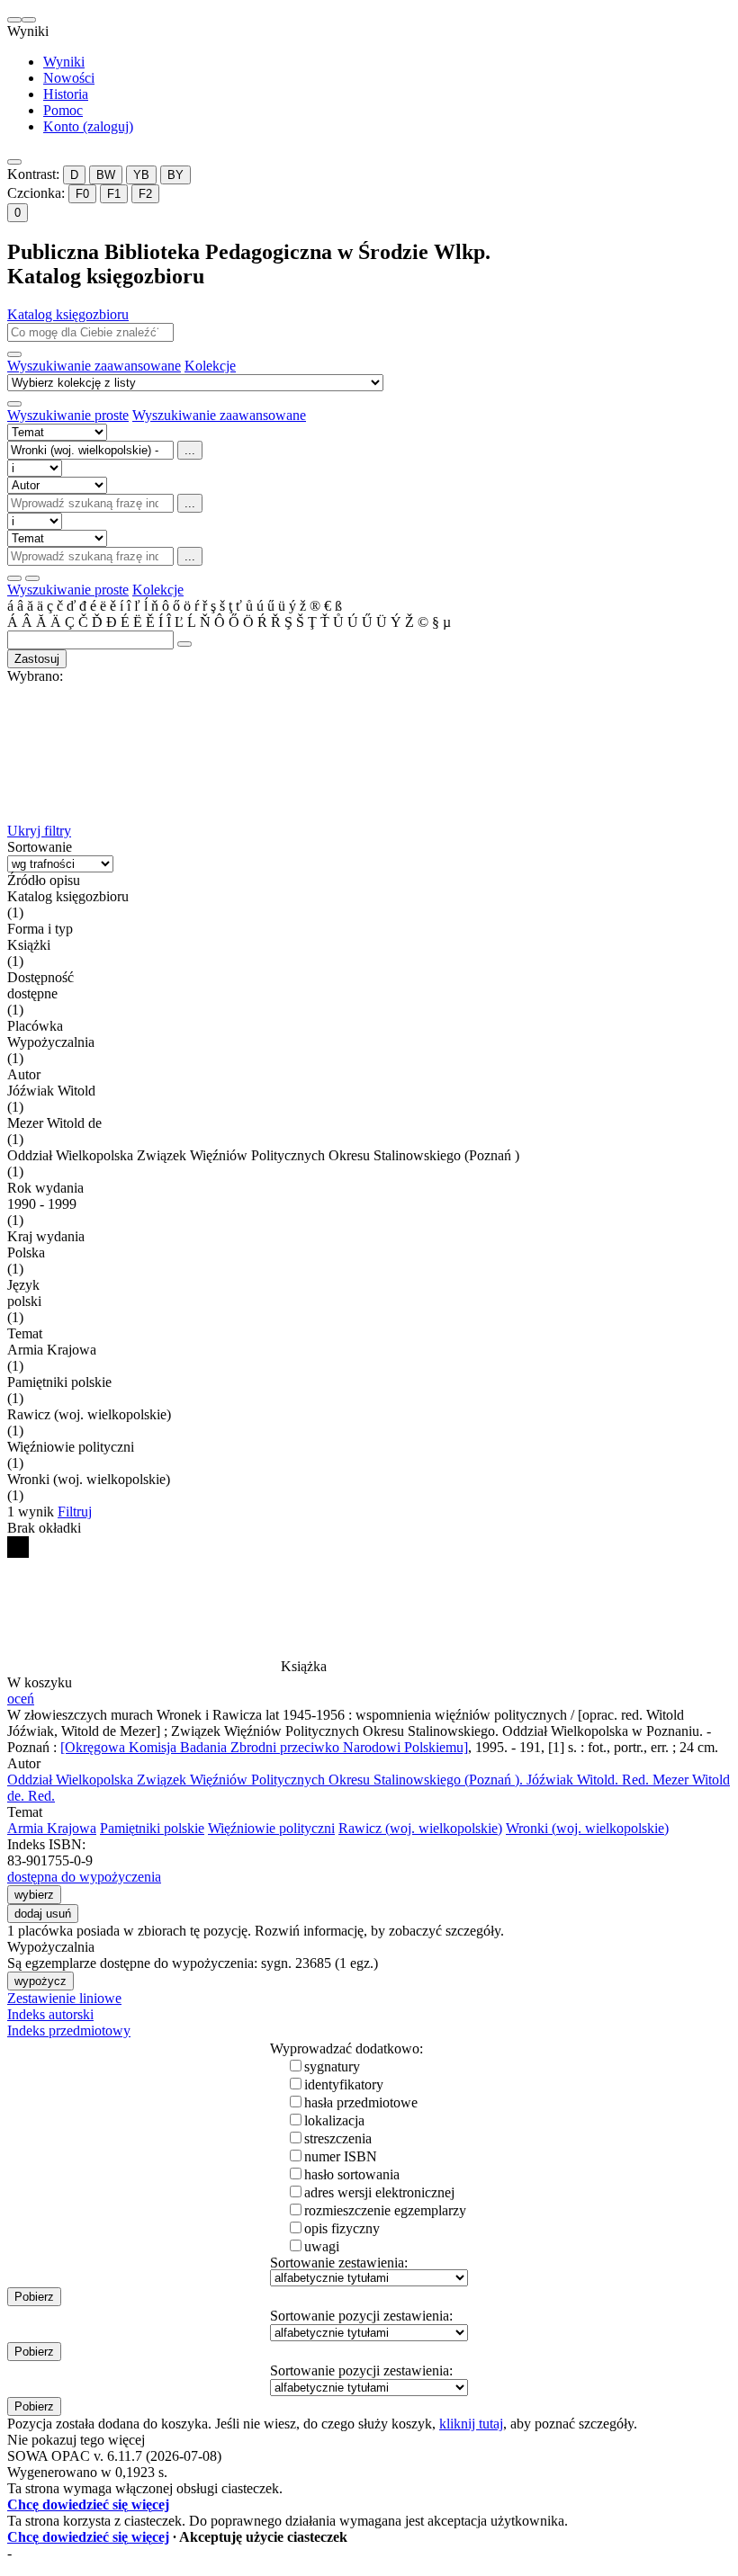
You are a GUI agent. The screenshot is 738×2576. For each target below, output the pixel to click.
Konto (88, 126)
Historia (66, 94)
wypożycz (40, 1981)
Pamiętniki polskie (152, 1828)
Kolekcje (210, 366)
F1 (114, 194)
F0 (82, 194)
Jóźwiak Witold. (588, 1780)
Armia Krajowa (52, 1828)
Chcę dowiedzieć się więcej (88, 2504)
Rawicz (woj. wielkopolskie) (420, 1828)
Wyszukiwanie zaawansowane (94, 366)
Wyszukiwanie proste (68, 415)
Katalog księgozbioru (68, 314)
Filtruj (75, 1512)
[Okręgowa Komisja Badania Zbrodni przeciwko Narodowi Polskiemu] (264, 1747)
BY (175, 175)
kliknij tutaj (471, 2424)
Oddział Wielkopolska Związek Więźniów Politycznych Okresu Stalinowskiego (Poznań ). (267, 1780)
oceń (21, 1699)
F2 (145, 194)
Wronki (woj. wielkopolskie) (587, 1828)
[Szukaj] (14, 354)
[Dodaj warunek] (14, 578)
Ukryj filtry (39, 831)
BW (106, 175)
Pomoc (63, 110)
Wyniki (64, 62)
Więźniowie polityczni (271, 1828)
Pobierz (34, 2297)
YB (141, 175)
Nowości (69, 78)
